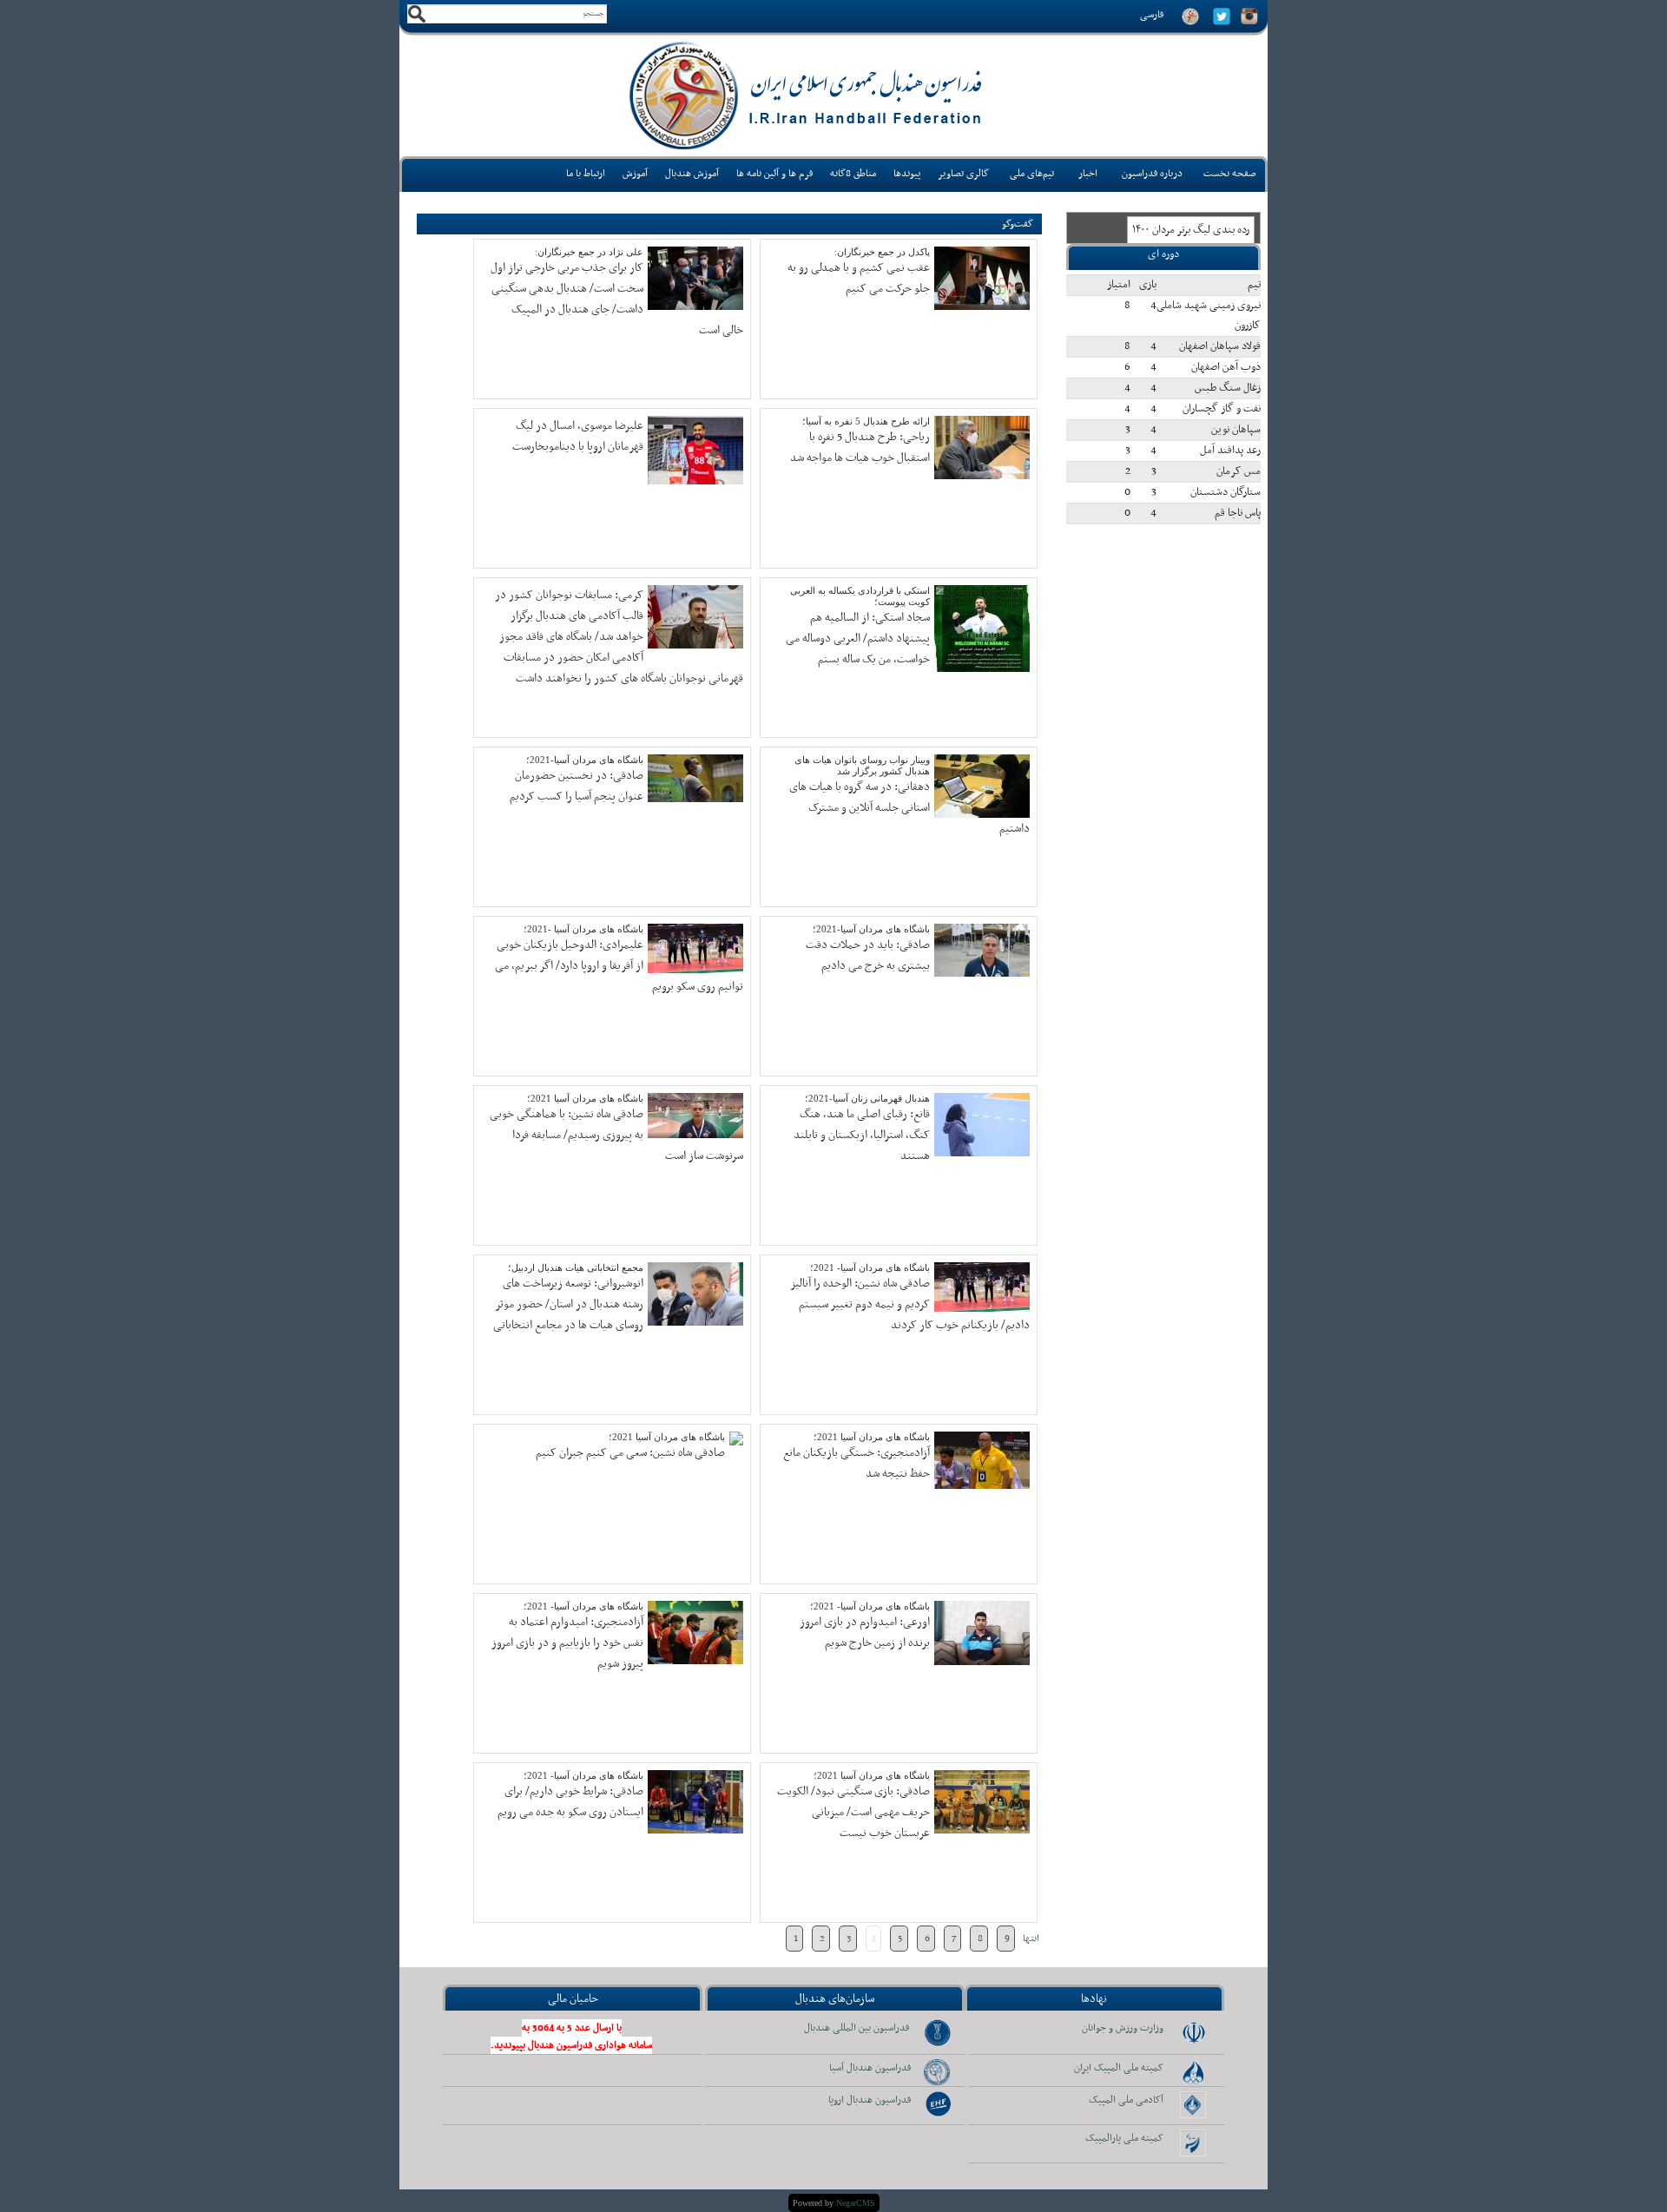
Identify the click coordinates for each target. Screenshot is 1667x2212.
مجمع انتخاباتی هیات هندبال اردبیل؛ (576, 1267)
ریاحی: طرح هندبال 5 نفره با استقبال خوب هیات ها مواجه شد (860, 448)
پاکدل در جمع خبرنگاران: (882, 252)
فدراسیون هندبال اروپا (870, 2100)
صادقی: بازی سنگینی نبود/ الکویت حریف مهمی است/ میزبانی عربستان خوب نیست (853, 1812)
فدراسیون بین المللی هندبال (857, 2028)
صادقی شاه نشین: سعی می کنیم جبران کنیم (630, 1453)
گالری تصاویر (963, 174)
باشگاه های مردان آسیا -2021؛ (583, 929)
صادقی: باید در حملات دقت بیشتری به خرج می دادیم (868, 955)
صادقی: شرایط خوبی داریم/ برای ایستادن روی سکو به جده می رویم (570, 1802)
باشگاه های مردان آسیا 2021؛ (585, 1098)
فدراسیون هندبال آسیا (870, 2068)
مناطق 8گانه (853, 174)
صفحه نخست (1230, 174)
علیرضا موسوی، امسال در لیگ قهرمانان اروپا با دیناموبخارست (578, 436)
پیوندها (907, 174)
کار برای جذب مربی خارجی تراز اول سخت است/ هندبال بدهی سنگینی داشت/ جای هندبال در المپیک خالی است (617, 299)
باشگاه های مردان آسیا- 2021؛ (870, 1267)
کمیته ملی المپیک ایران (1119, 2068)
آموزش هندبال (692, 174)
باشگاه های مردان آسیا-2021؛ (585, 760)
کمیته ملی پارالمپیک (1124, 2138)
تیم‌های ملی (1032, 174)
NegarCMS (856, 2203)
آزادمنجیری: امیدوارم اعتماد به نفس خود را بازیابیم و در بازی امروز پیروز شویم (567, 1643)
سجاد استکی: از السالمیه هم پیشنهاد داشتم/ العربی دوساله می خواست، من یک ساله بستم (858, 639)
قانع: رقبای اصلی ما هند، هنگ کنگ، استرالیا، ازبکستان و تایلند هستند (862, 1135)
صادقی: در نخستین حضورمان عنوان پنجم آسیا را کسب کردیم (577, 786)
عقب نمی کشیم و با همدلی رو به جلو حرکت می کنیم (859, 278)
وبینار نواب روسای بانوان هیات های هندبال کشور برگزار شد (862, 765)
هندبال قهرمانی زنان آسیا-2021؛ (867, 1098)
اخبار (1088, 174)
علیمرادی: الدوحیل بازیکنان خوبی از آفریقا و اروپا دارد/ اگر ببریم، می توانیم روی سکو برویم (619, 966)
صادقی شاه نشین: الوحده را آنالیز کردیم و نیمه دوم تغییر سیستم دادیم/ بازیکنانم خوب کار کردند (910, 1304)
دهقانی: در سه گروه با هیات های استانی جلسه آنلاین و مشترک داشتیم (909, 808)
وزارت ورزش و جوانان (1123, 2028)
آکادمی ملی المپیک (1126, 2100)
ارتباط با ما (586, 174)
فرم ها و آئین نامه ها (774, 174)
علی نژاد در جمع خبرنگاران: (589, 252)
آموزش (635, 174)
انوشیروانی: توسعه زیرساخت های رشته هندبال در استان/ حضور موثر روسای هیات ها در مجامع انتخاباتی (568, 1304)
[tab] (1191, 230)
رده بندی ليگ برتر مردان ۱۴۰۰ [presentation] (1191, 230)
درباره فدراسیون (1152, 174)
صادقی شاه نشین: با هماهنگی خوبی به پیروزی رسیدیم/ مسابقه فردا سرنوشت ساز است (616, 1135)
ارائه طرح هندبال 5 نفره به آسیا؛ (866, 421)
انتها (1031, 1939)
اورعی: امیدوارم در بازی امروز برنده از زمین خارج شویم (865, 1633)
